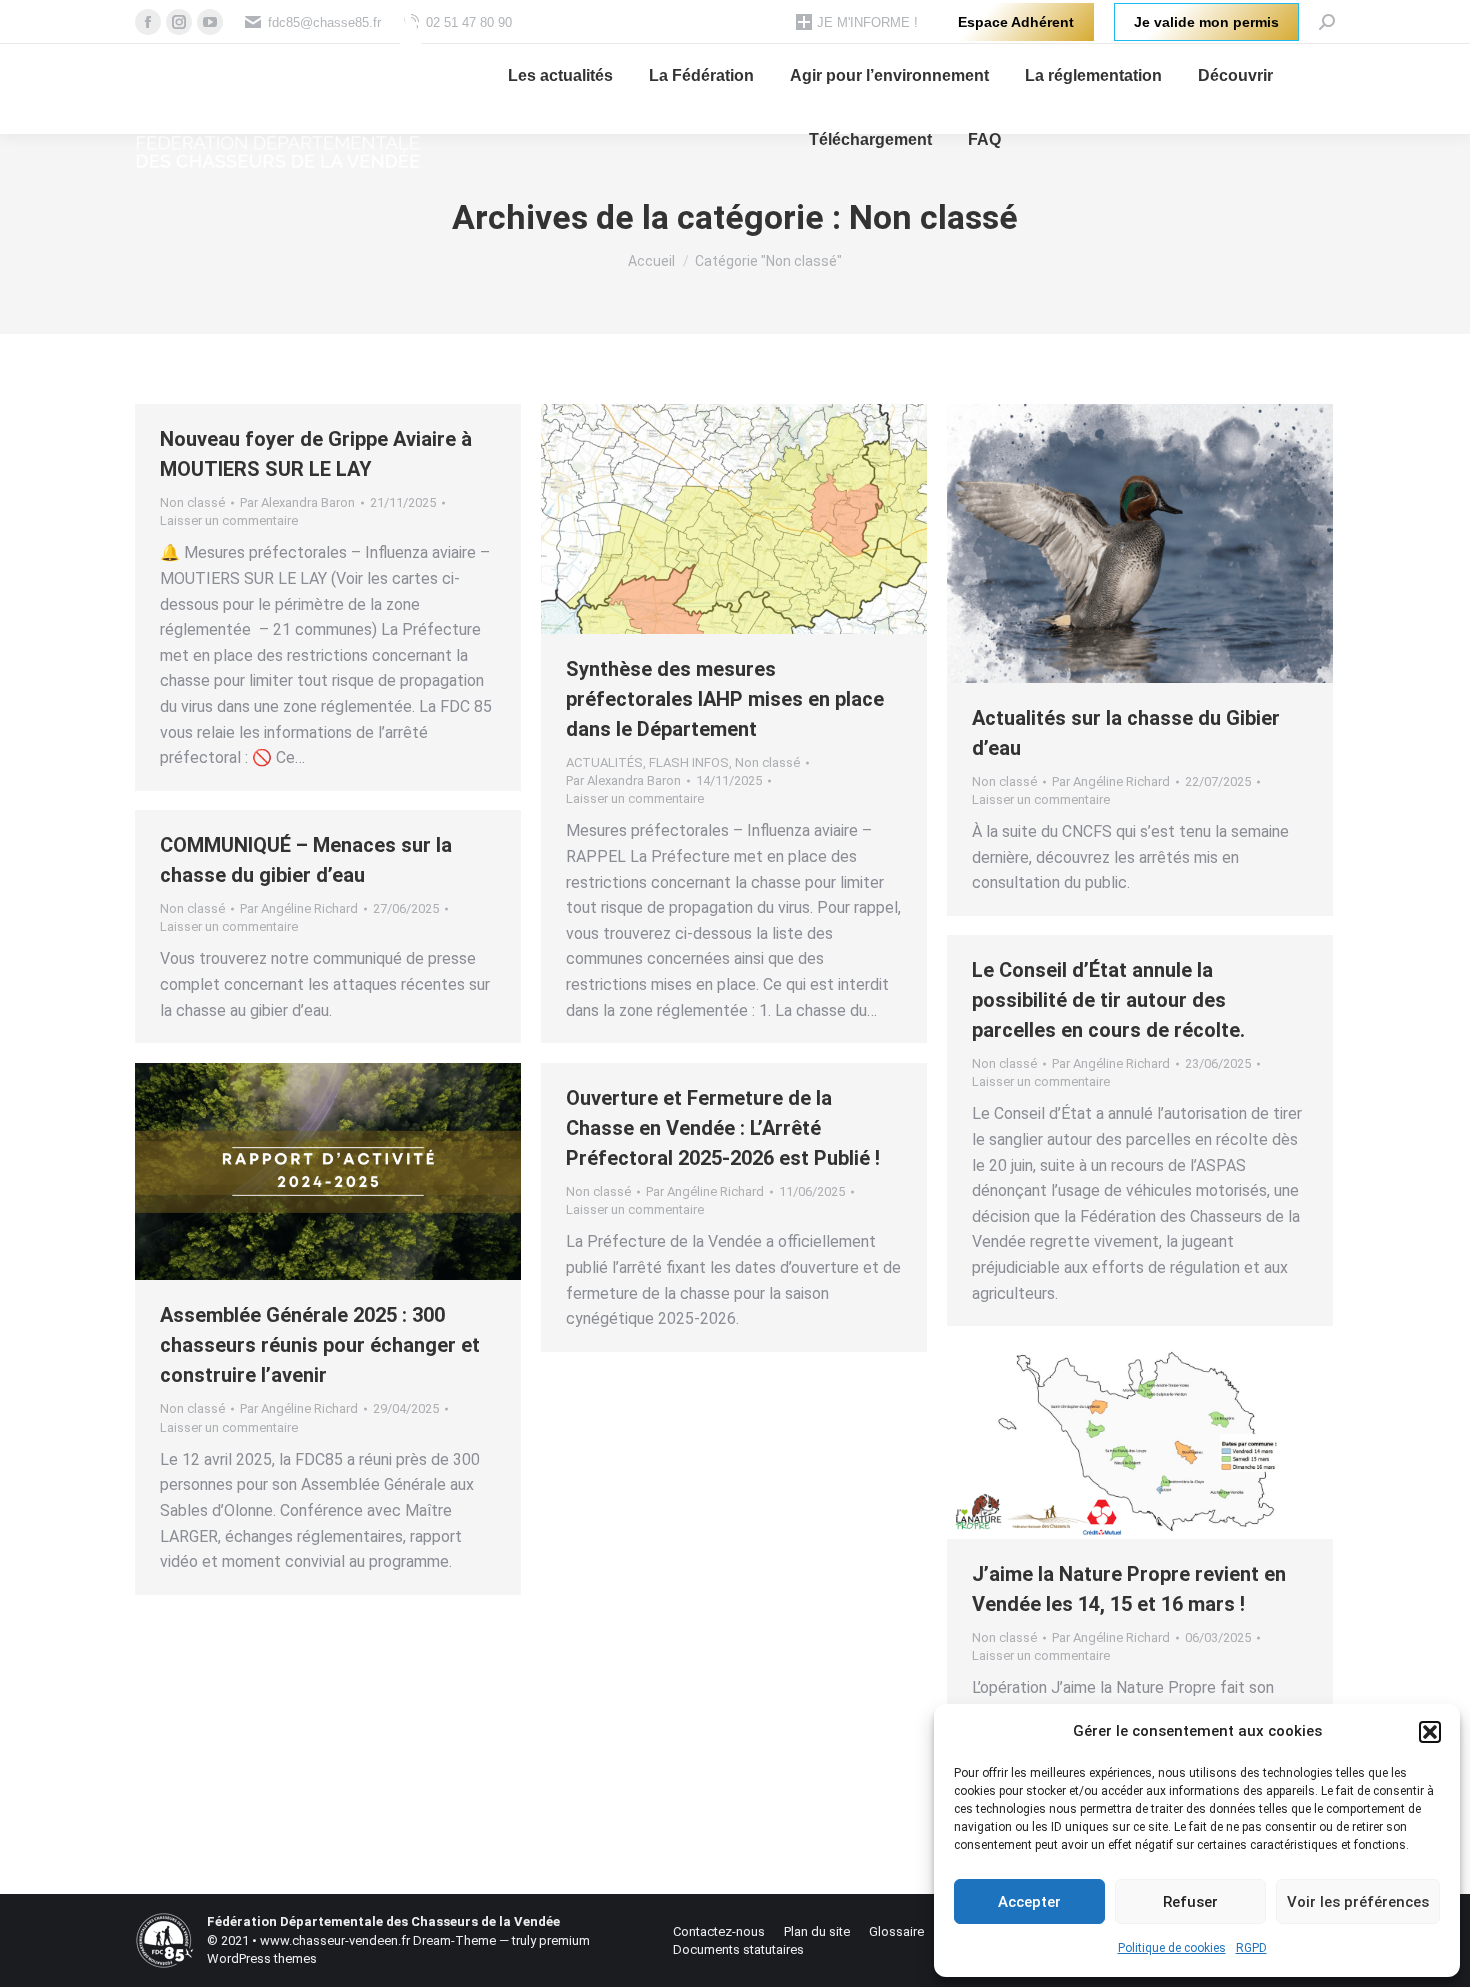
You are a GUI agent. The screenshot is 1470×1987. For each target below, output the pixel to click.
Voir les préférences (1358, 1902)
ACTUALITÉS (604, 762)
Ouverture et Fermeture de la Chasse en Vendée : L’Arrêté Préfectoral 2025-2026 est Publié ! (723, 1128)
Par (297, 502)
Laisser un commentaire (229, 520)
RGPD (1251, 1948)
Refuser (1190, 1902)
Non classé (192, 502)
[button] (1430, 1732)
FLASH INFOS (689, 762)
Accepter (1029, 1902)
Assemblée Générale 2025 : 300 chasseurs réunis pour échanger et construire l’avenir (320, 1345)
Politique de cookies (1172, 1948)
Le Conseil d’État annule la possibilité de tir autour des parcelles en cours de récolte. (1108, 1000)
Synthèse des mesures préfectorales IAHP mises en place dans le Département (725, 699)
